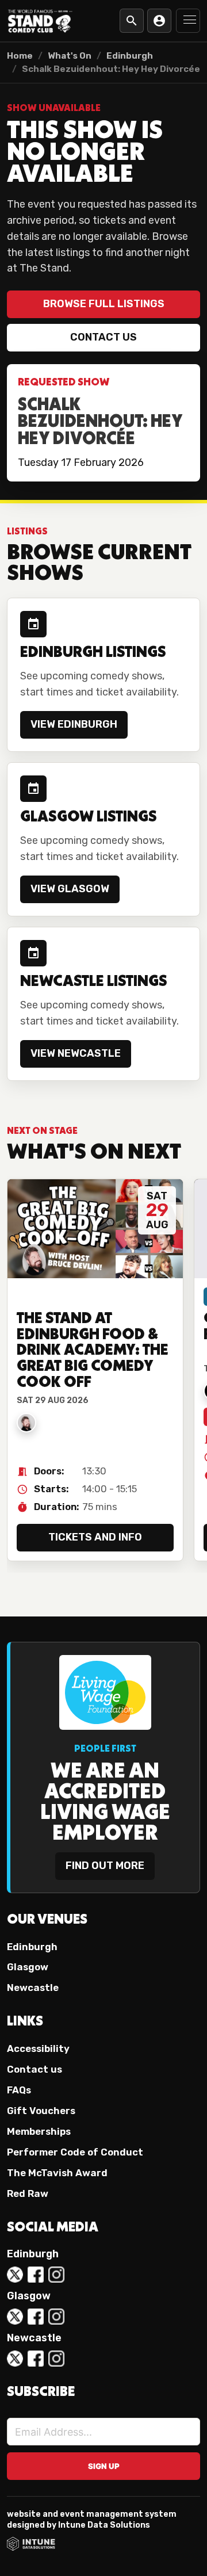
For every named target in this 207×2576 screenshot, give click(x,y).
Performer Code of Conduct (75, 2152)
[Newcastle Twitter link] (15, 2359)
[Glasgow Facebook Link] (36, 2317)
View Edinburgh (74, 724)
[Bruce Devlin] (26, 1423)
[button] (188, 21)
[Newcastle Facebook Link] (36, 2359)
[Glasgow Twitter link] (15, 2317)
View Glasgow (70, 889)
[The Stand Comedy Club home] (40, 20)
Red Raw (28, 2193)
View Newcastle (76, 1053)
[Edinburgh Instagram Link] (56, 2275)
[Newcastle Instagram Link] (56, 2359)
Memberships (39, 2131)
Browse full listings (104, 304)
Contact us (103, 337)
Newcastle (33, 1988)
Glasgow (28, 1967)
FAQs (19, 2090)
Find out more (105, 1866)
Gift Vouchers (41, 2111)
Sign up (104, 2466)
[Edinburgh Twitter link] (15, 2275)
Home (20, 56)
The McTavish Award (57, 2173)
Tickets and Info (95, 1537)
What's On (70, 56)
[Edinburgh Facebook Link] (36, 2275)
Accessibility (38, 2048)
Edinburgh (130, 56)
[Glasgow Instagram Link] (56, 2317)
